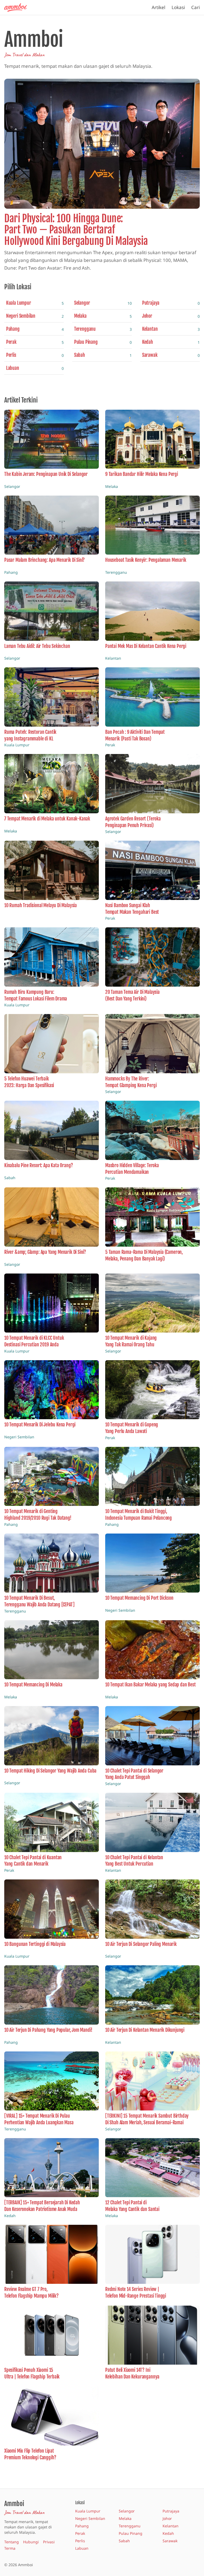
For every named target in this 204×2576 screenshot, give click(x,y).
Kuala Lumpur (88, 2511)
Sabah (124, 2541)
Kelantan (171, 2526)
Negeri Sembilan (90, 2518)
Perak (80, 2533)
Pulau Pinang (131, 2533)
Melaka (125, 2518)
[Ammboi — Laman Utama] (18, 7)
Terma (10, 2548)
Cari (195, 7)
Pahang (82, 2526)
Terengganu (130, 2526)
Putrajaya (171, 2511)
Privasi (49, 2542)
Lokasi (178, 7)
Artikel (158, 7)
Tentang (12, 2542)
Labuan (82, 2548)
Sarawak (170, 2541)
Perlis (80, 2541)
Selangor (127, 2511)
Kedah (168, 2533)
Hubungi (31, 2542)
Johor (167, 2518)
